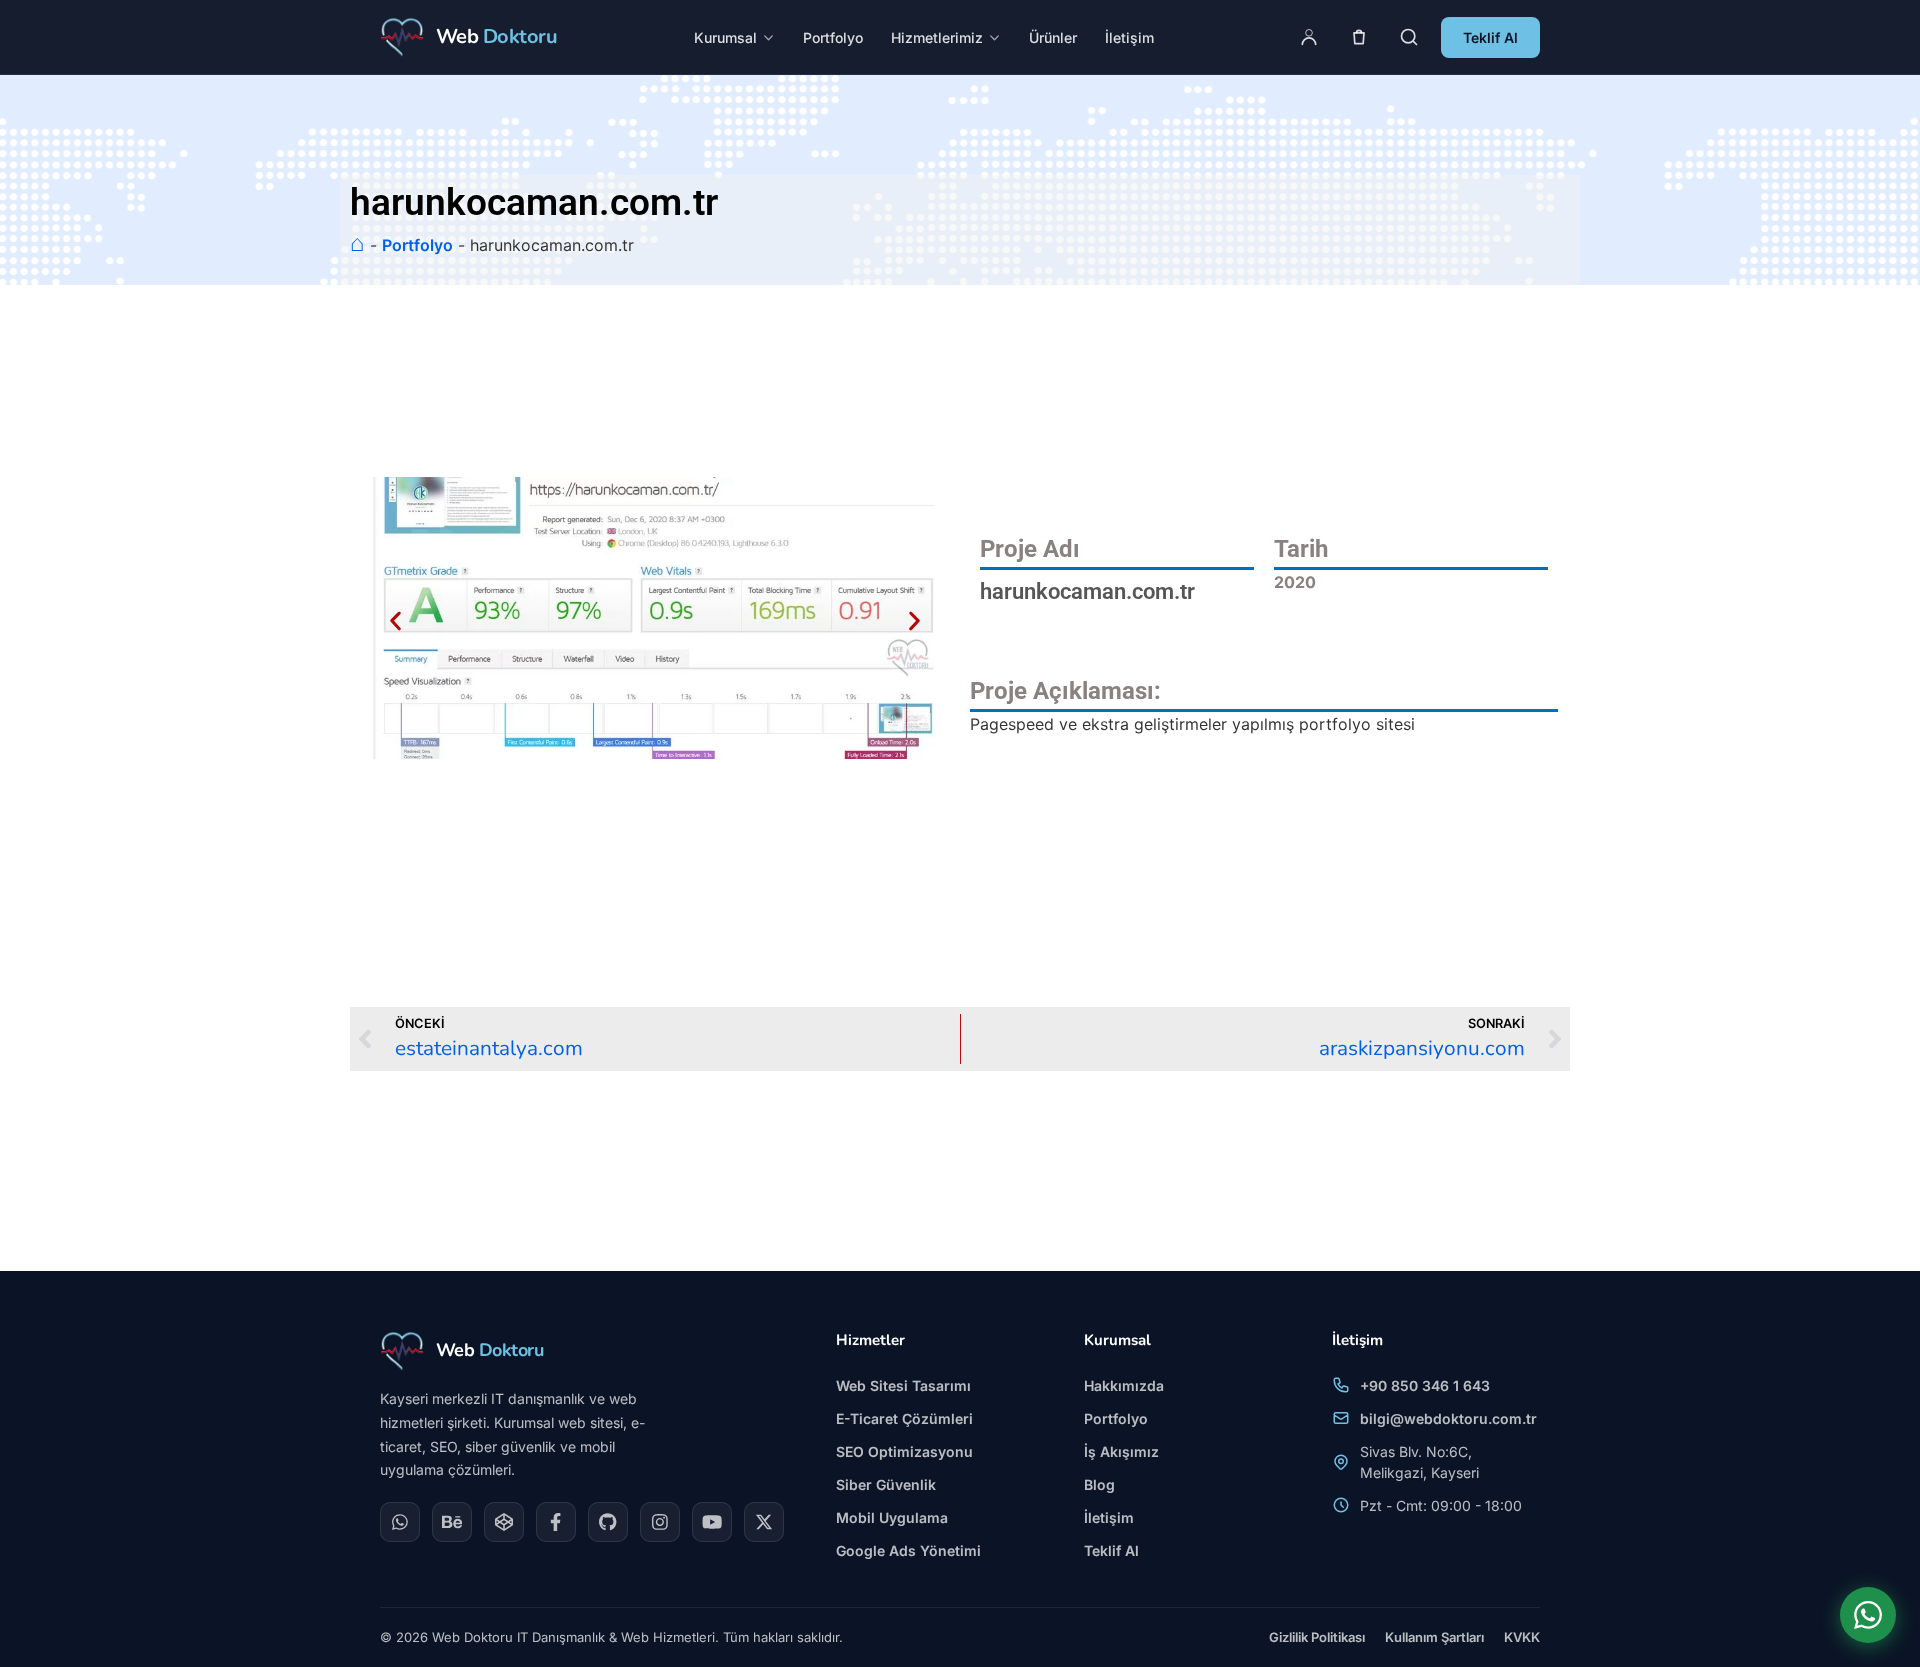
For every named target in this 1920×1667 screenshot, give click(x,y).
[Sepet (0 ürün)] (1359, 37)
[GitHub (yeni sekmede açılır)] (608, 1522)
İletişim (1129, 37)
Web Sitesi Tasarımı (903, 1385)
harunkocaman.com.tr (1087, 591)
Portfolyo (833, 37)
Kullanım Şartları (1434, 1637)
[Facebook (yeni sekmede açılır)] (556, 1522)
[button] (395, 620)
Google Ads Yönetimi (908, 1550)
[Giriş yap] (1309, 37)
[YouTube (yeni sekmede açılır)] (712, 1522)
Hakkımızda (1124, 1385)
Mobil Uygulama (892, 1517)
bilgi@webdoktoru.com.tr (1448, 1418)
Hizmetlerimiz (937, 37)
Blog (1099, 1484)
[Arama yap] (1409, 37)
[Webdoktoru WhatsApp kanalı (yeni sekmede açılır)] (400, 1522)
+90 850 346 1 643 (1425, 1385)
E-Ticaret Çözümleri (904, 1418)
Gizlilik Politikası (1317, 1637)
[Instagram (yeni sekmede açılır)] (660, 1522)
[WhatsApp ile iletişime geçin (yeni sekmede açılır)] (1868, 1615)
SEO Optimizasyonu (904, 1451)
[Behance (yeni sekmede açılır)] (452, 1522)
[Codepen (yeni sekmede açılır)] (504, 1522)
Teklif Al (1490, 37)
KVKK (1522, 1637)
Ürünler (1053, 37)
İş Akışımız (1121, 1451)
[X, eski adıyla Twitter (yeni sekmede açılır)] (764, 1522)
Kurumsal (725, 37)
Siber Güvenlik (886, 1484)
